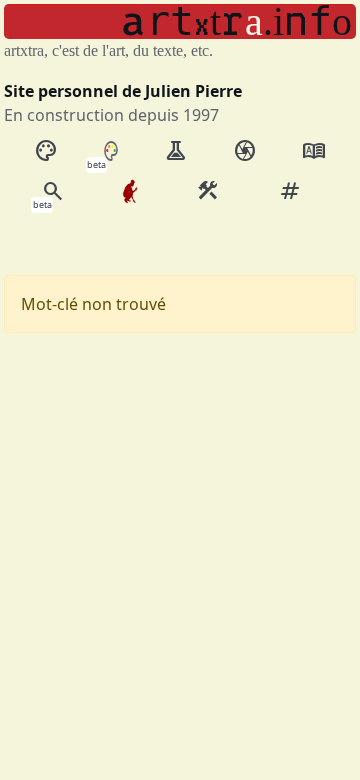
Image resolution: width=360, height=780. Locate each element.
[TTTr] (130, 191)
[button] (180, 21)
